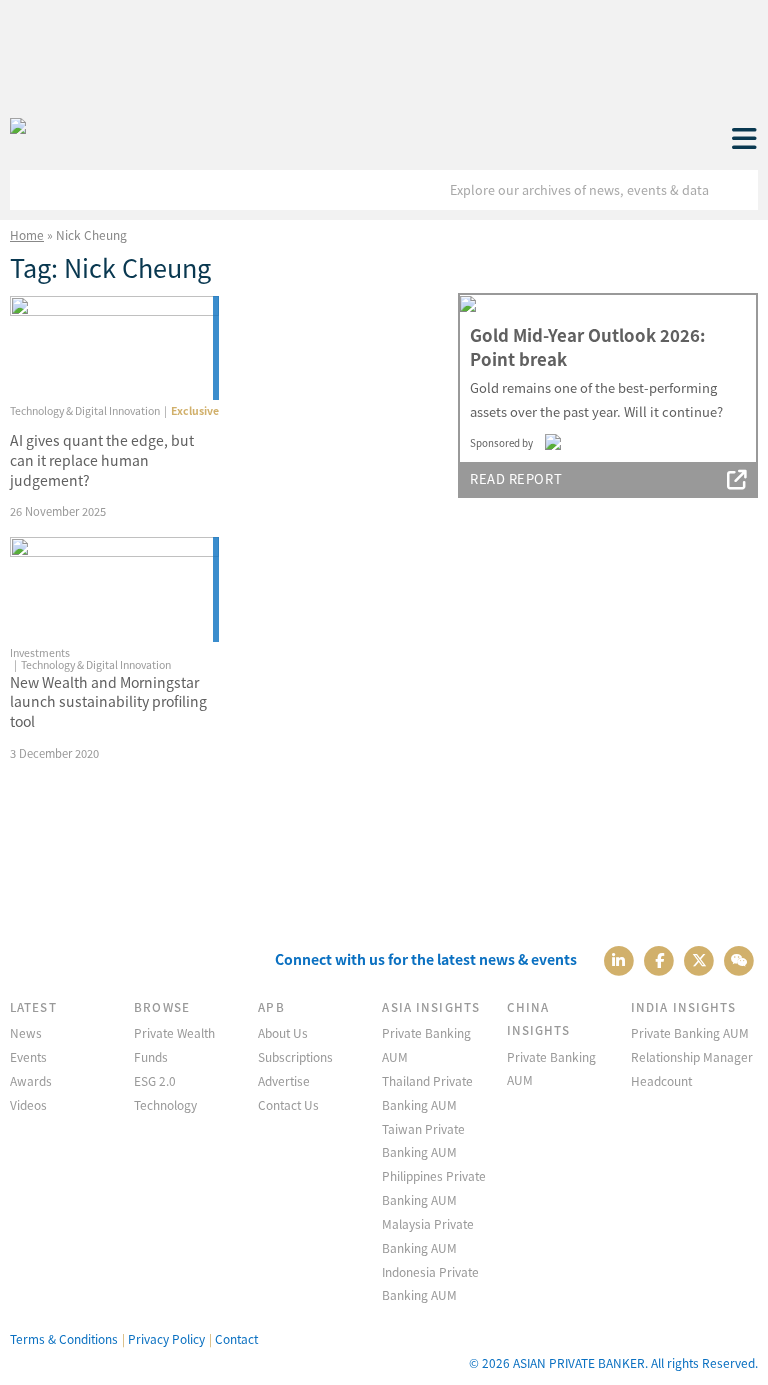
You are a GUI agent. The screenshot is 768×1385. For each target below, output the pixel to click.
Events (28, 1056)
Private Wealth (174, 1032)
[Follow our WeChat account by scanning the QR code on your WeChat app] (739, 959)
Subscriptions (295, 1056)
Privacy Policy (166, 1338)
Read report (516, 478)
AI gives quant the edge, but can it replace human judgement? (102, 459)
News (26, 1032)
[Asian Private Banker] (18, 127)
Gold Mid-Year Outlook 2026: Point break (587, 347)
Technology (165, 1104)
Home (27, 234)
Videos (28, 1104)
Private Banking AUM (690, 1032)
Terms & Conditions (64, 1338)
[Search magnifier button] (738, 190)
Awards (31, 1080)
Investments (40, 652)
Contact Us (288, 1104)
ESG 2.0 (155, 1080)
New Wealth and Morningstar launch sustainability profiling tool (108, 701)
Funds (151, 1056)
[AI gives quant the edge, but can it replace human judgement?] (114, 348)
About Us (283, 1032)
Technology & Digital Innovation (85, 410)
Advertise (284, 1080)
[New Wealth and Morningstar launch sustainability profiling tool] (114, 589)
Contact (236, 1338)
